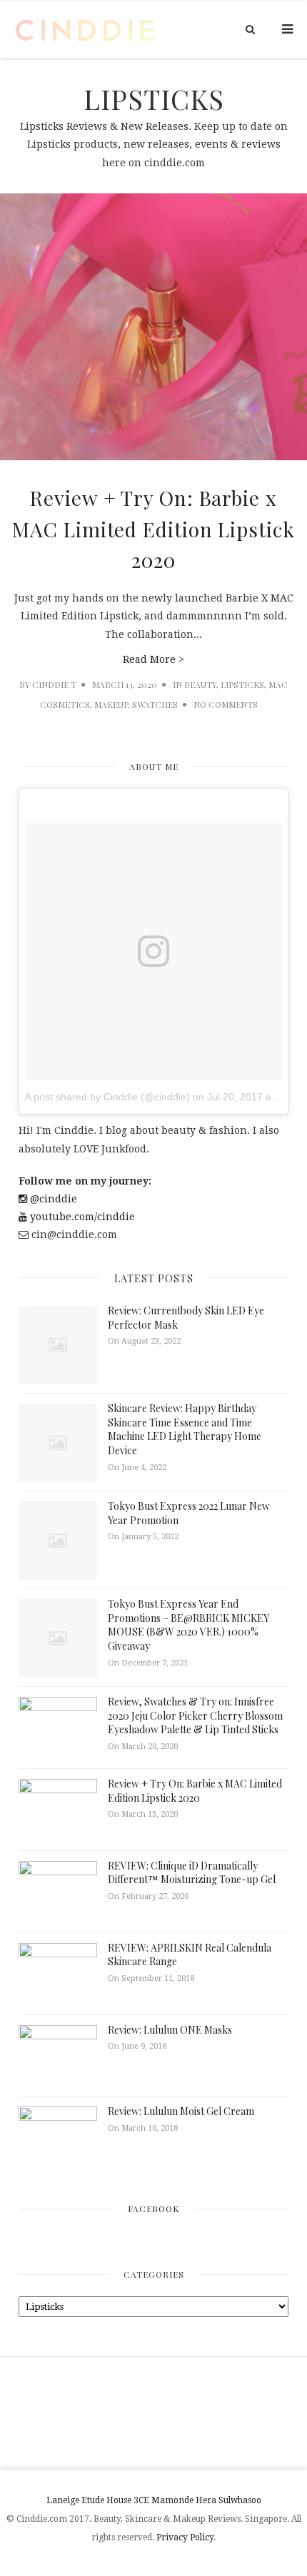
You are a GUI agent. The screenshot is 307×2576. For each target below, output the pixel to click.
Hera (206, 2500)
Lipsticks (242, 684)
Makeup (111, 704)
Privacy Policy (185, 2537)
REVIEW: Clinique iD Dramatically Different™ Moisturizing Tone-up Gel (192, 1873)
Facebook (153, 2209)
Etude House (106, 2500)
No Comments (226, 704)
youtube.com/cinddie (81, 1217)
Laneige (63, 2500)
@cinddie (52, 1199)
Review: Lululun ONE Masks (170, 2030)
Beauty (200, 684)
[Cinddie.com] (86, 29)
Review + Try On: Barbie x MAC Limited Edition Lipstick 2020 (153, 529)
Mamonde (172, 2500)
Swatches (155, 704)
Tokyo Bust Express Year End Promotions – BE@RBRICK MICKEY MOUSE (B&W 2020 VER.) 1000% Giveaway (188, 1625)
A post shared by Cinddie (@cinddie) (107, 1097)
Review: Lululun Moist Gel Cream (181, 2111)
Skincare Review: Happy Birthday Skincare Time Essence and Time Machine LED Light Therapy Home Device (185, 1429)
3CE (141, 2500)
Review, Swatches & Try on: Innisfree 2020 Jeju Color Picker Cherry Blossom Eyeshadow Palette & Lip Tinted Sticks (195, 1715)
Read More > (153, 659)
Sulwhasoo (240, 2500)
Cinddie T (54, 684)
